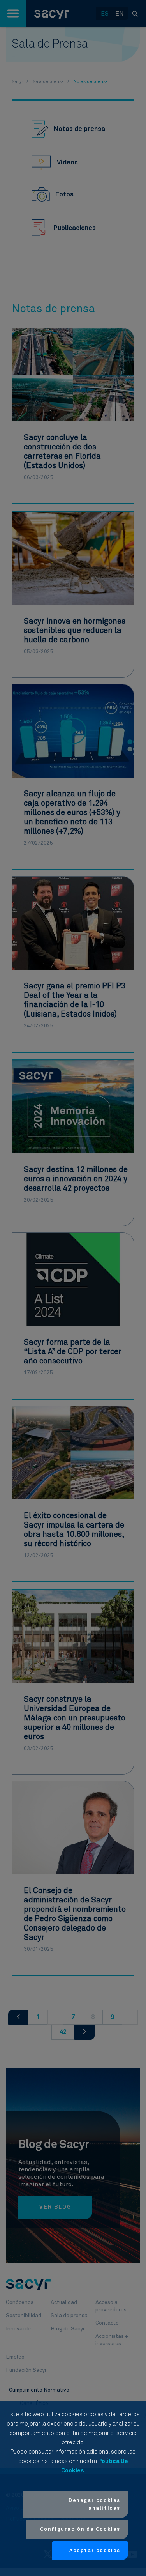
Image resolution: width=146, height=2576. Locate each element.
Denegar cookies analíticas (94, 2504)
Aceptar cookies (95, 2551)
